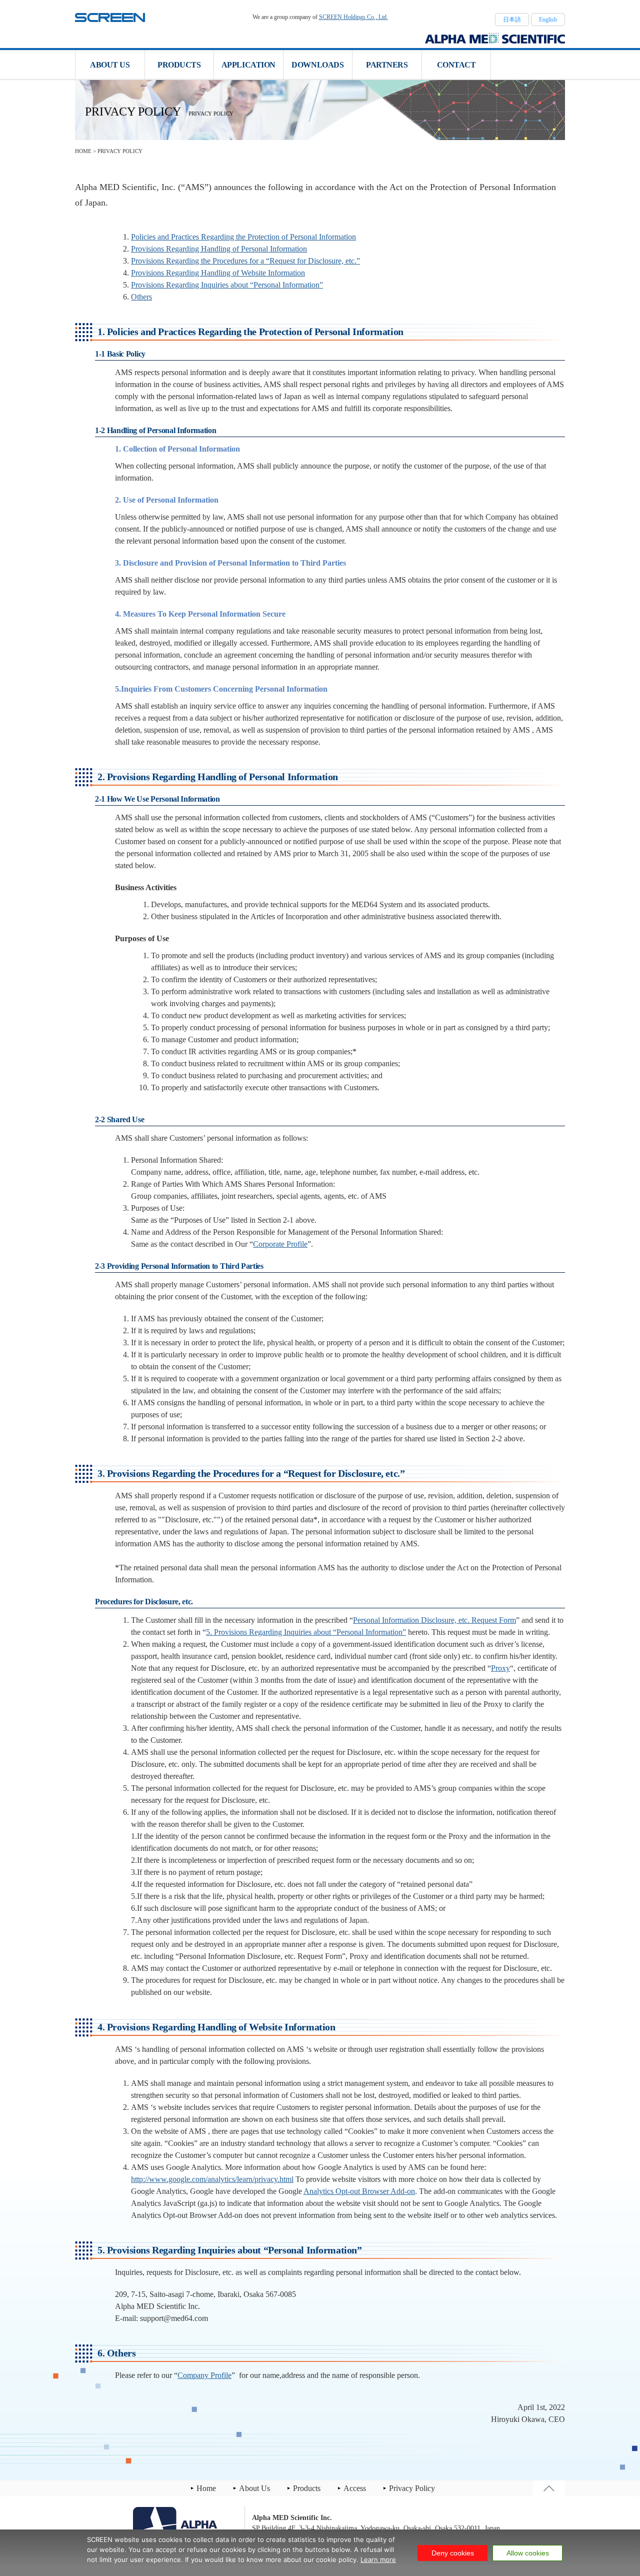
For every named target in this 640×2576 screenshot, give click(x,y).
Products (307, 2488)
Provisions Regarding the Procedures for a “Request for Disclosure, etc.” (245, 261)
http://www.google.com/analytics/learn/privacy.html (212, 2179)
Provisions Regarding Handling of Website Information (218, 273)
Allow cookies (528, 2553)
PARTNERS (387, 65)
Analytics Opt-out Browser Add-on (359, 2191)
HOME (83, 151)
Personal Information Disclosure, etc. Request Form (434, 1620)
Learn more (378, 2559)
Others (141, 297)
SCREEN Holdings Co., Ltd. (353, 17)
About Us (254, 2488)
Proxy (500, 1668)
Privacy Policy (412, 2488)
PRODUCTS (179, 65)
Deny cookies (453, 2553)
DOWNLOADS (317, 65)
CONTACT (456, 65)
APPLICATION (248, 65)
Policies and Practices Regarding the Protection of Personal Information (243, 237)
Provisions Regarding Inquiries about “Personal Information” (227, 285)
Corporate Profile (280, 1244)
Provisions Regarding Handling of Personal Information (219, 249)
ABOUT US (110, 65)
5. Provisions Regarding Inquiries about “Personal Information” (306, 1632)
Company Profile (204, 2375)
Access (355, 2488)
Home (206, 2488)
